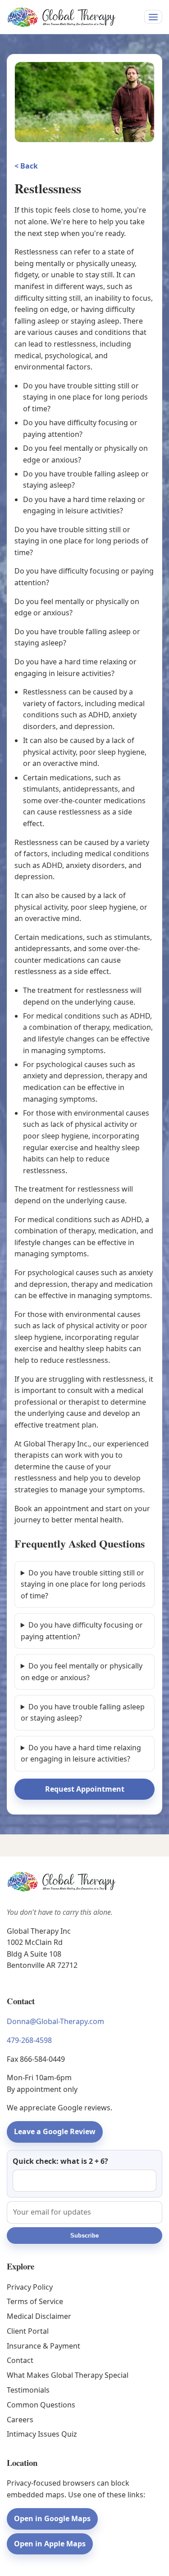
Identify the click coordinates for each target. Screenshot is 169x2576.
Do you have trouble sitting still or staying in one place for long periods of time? (83, 1584)
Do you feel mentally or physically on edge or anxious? (82, 1672)
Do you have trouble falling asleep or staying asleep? (83, 1713)
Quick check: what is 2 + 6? (60, 2161)
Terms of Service (35, 2301)
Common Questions (41, 2405)
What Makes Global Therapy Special (68, 2375)
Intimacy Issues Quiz (42, 2434)
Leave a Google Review (55, 2131)
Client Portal (28, 2331)
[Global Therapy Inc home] (62, 17)
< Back (26, 166)
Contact (20, 2360)
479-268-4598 (29, 2040)
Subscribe (84, 2236)
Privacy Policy (30, 2287)
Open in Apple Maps (50, 2544)
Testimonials (28, 2390)
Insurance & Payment (43, 2346)
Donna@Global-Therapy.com (55, 2021)
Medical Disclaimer (39, 2316)
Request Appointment (85, 1789)
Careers (20, 2420)
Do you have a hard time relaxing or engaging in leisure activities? (81, 1753)
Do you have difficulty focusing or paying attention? (82, 1631)
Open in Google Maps (52, 2518)
